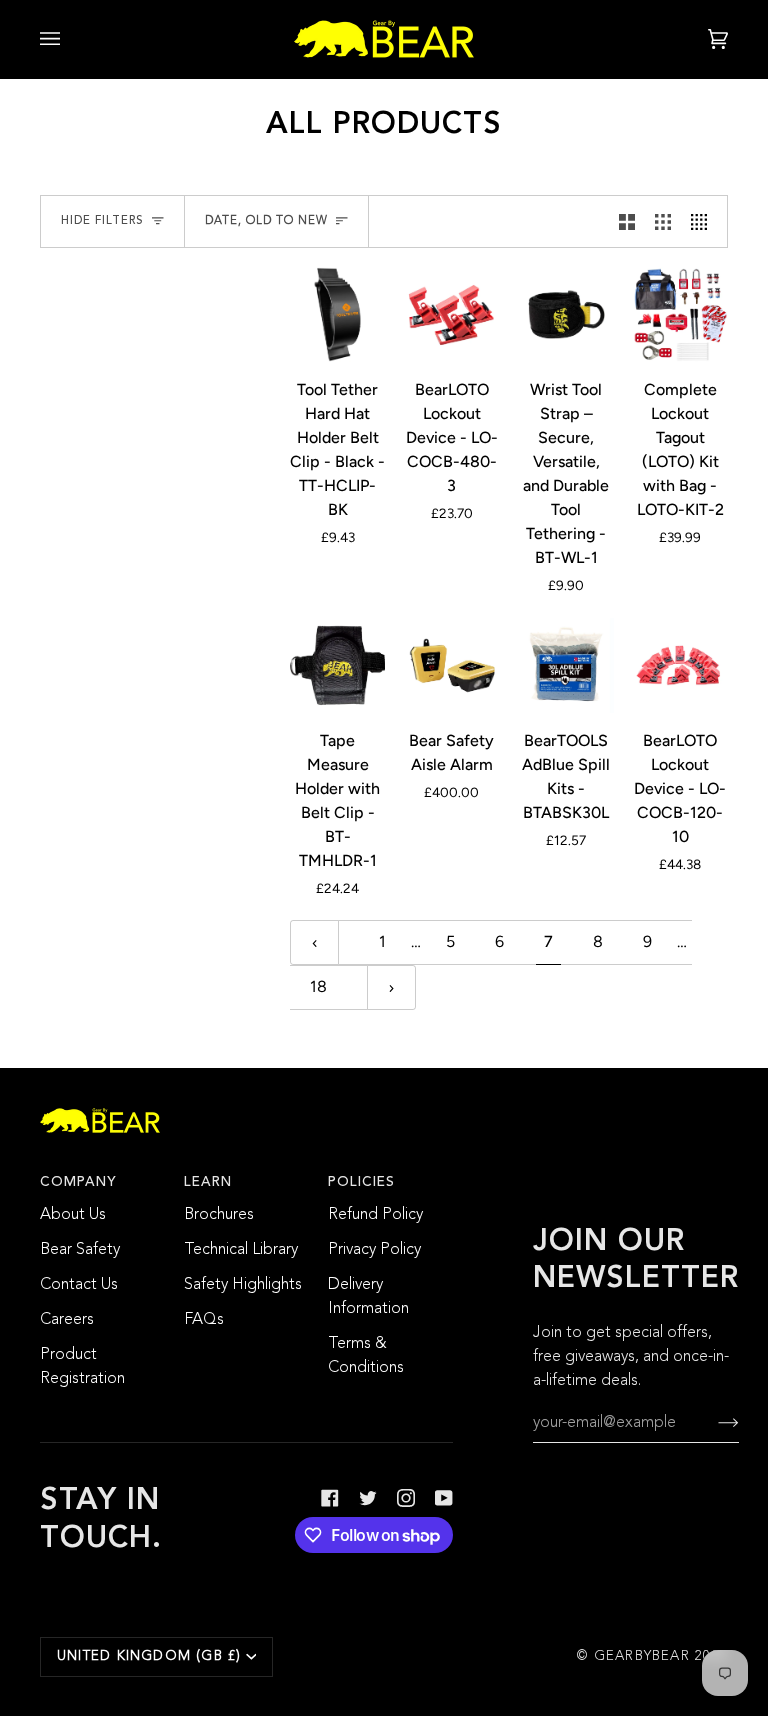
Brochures (219, 1215)
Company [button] (78, 1182)
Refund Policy (375, 1215)
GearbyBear (642, 1656)
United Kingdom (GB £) (149, 1656)
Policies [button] (361, 1182)
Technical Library (241, 1250)
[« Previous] (314, 942)
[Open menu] (70, 39)
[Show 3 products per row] (663, 221)
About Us (73, 1215)
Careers (67, 1320)
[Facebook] (330, 1498)
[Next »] (391, 987)
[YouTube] (444, 1498)
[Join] (712, 1423)
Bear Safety (80, 1250)
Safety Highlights (243, 1285)
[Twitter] (368, 1498)
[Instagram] (406, 1498)
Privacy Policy (374, 1250)
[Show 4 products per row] (704, 221)
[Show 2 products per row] (627, 221)
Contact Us (79, 1285)
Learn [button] (208, 1182)
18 (318, 986)
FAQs (204, 1320)
